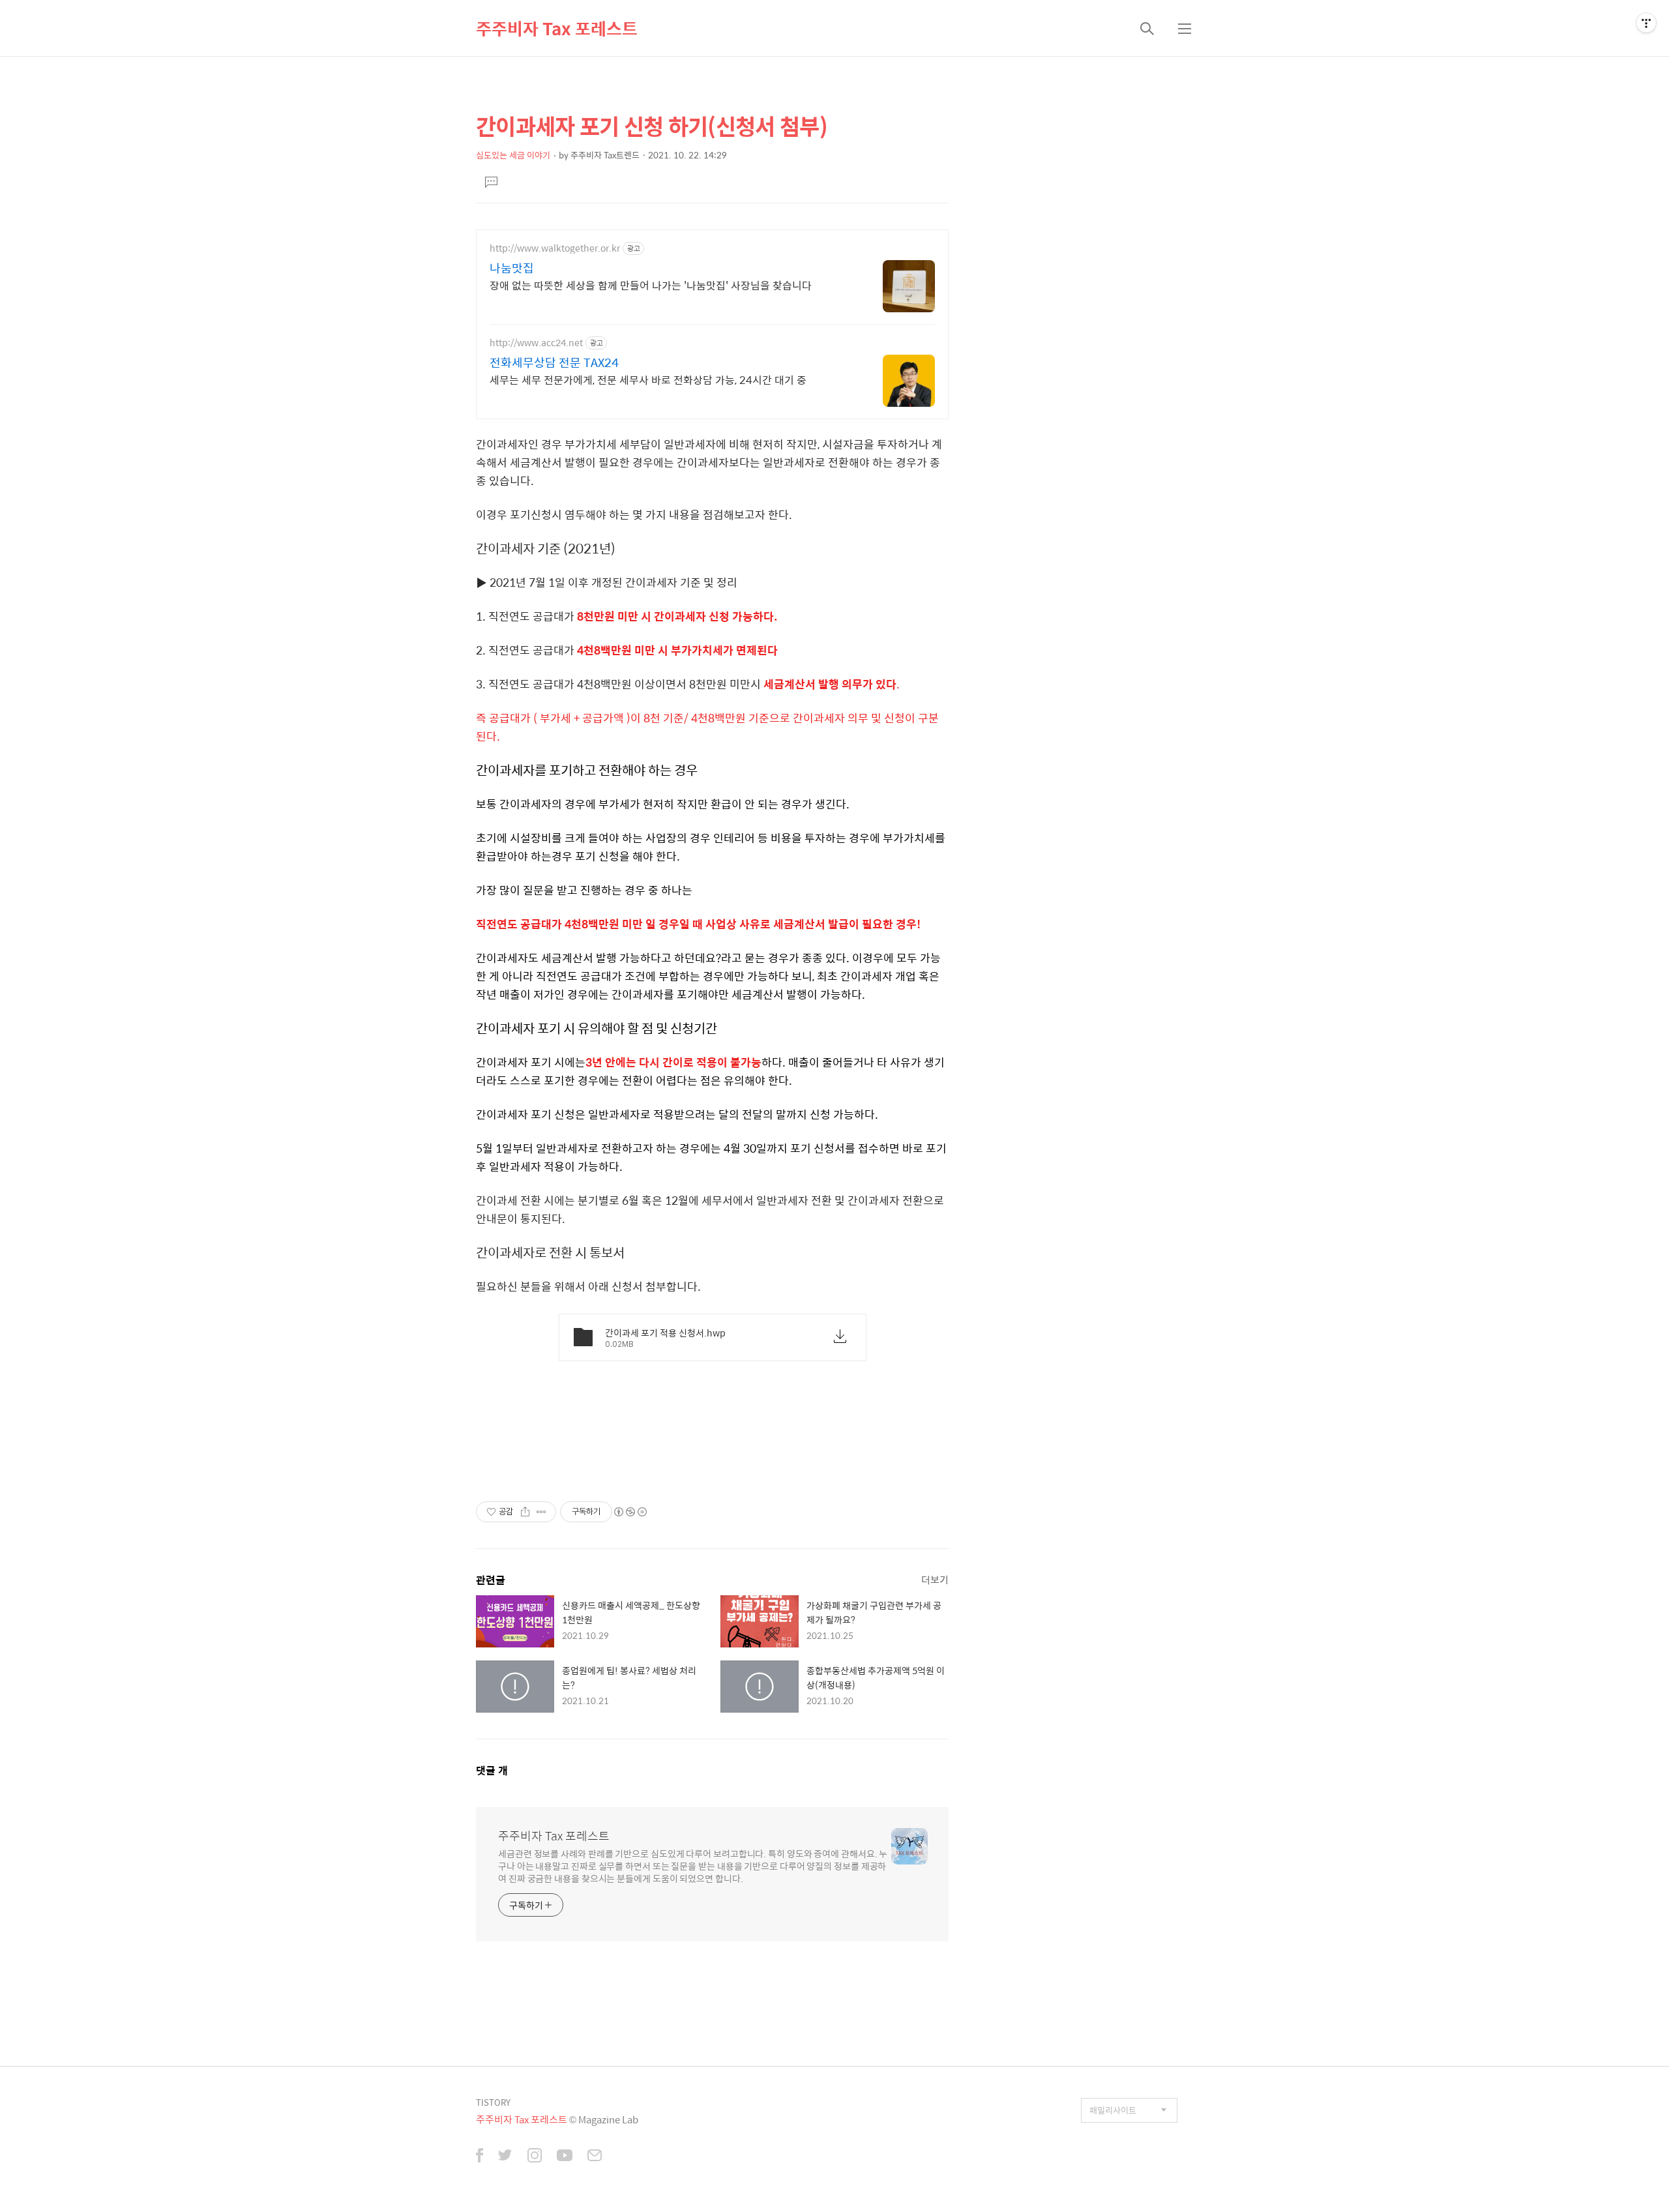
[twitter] (505, 2157)
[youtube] (565, 2157)
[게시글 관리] (541, 1512)
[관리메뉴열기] (1646, 23)
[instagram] (535, 2157)
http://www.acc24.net (536, 343)
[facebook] (480, 2157)
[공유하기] (525, 1512)
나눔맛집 (512, 268)
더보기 (935, 1579)
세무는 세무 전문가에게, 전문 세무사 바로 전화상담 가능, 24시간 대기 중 (648, 379)
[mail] (595, 2157)
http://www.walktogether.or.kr (555, 248)
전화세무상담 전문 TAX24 (554, 362)
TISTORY (493, 2102)
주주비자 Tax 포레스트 (557, 28)
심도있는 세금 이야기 (513, 155)
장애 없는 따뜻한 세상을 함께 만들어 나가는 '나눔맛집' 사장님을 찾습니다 (651, 285)
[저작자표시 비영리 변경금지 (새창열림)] (630, 1512)
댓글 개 (492, 1770)
